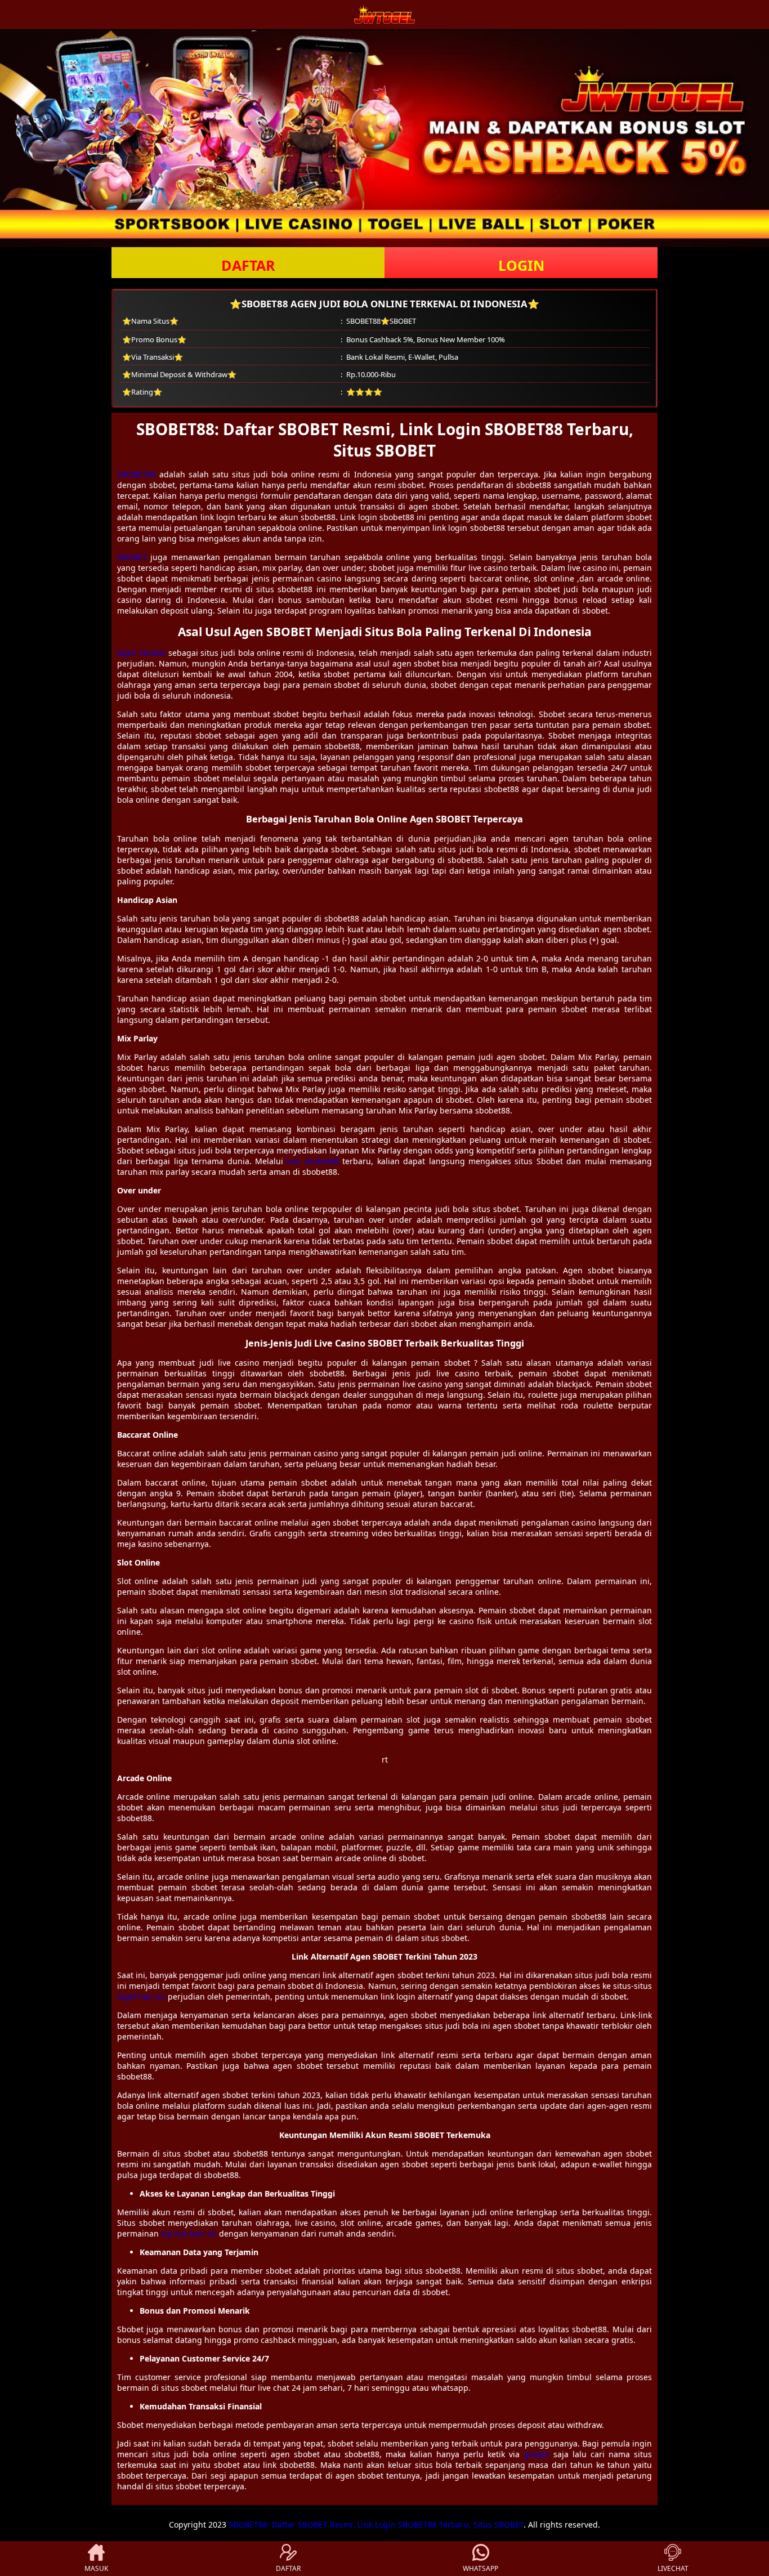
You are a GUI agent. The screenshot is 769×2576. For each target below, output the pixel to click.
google (536, 2454)
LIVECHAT (673, 2568)
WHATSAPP (480, 2568)
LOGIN (521, 265)
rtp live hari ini (189, 2233)
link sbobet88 (312, 1161)
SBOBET (132, 557)
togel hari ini (141, 1996)
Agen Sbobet (141, 653)
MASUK (96, 2568)
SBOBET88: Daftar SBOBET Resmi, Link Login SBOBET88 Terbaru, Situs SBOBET (376, 2524)
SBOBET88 (137, 474)
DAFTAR (248, 265)
